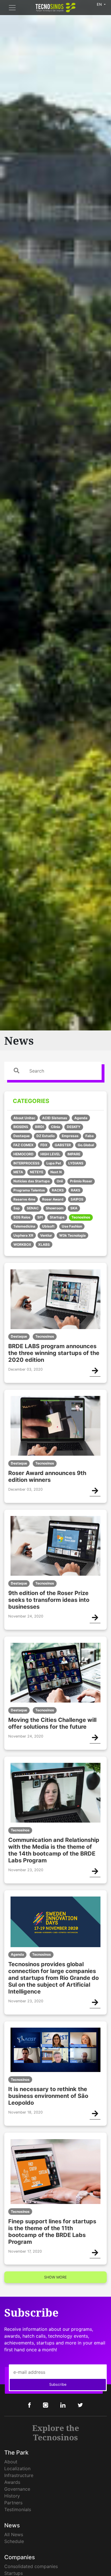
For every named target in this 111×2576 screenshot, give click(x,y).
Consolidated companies (31, 2566)
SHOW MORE (55, 2277)
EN (100, 4)
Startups (14, 2573)
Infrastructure (19, 2475)
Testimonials (18, 2509)
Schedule (14, 2541)
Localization (17, 2468)
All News (14, 2534)
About (11, 2462)
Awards (12, 2482)
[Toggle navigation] (12, 8)
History (12, 2496)
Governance (17, 2489)
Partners (13, 2503)
